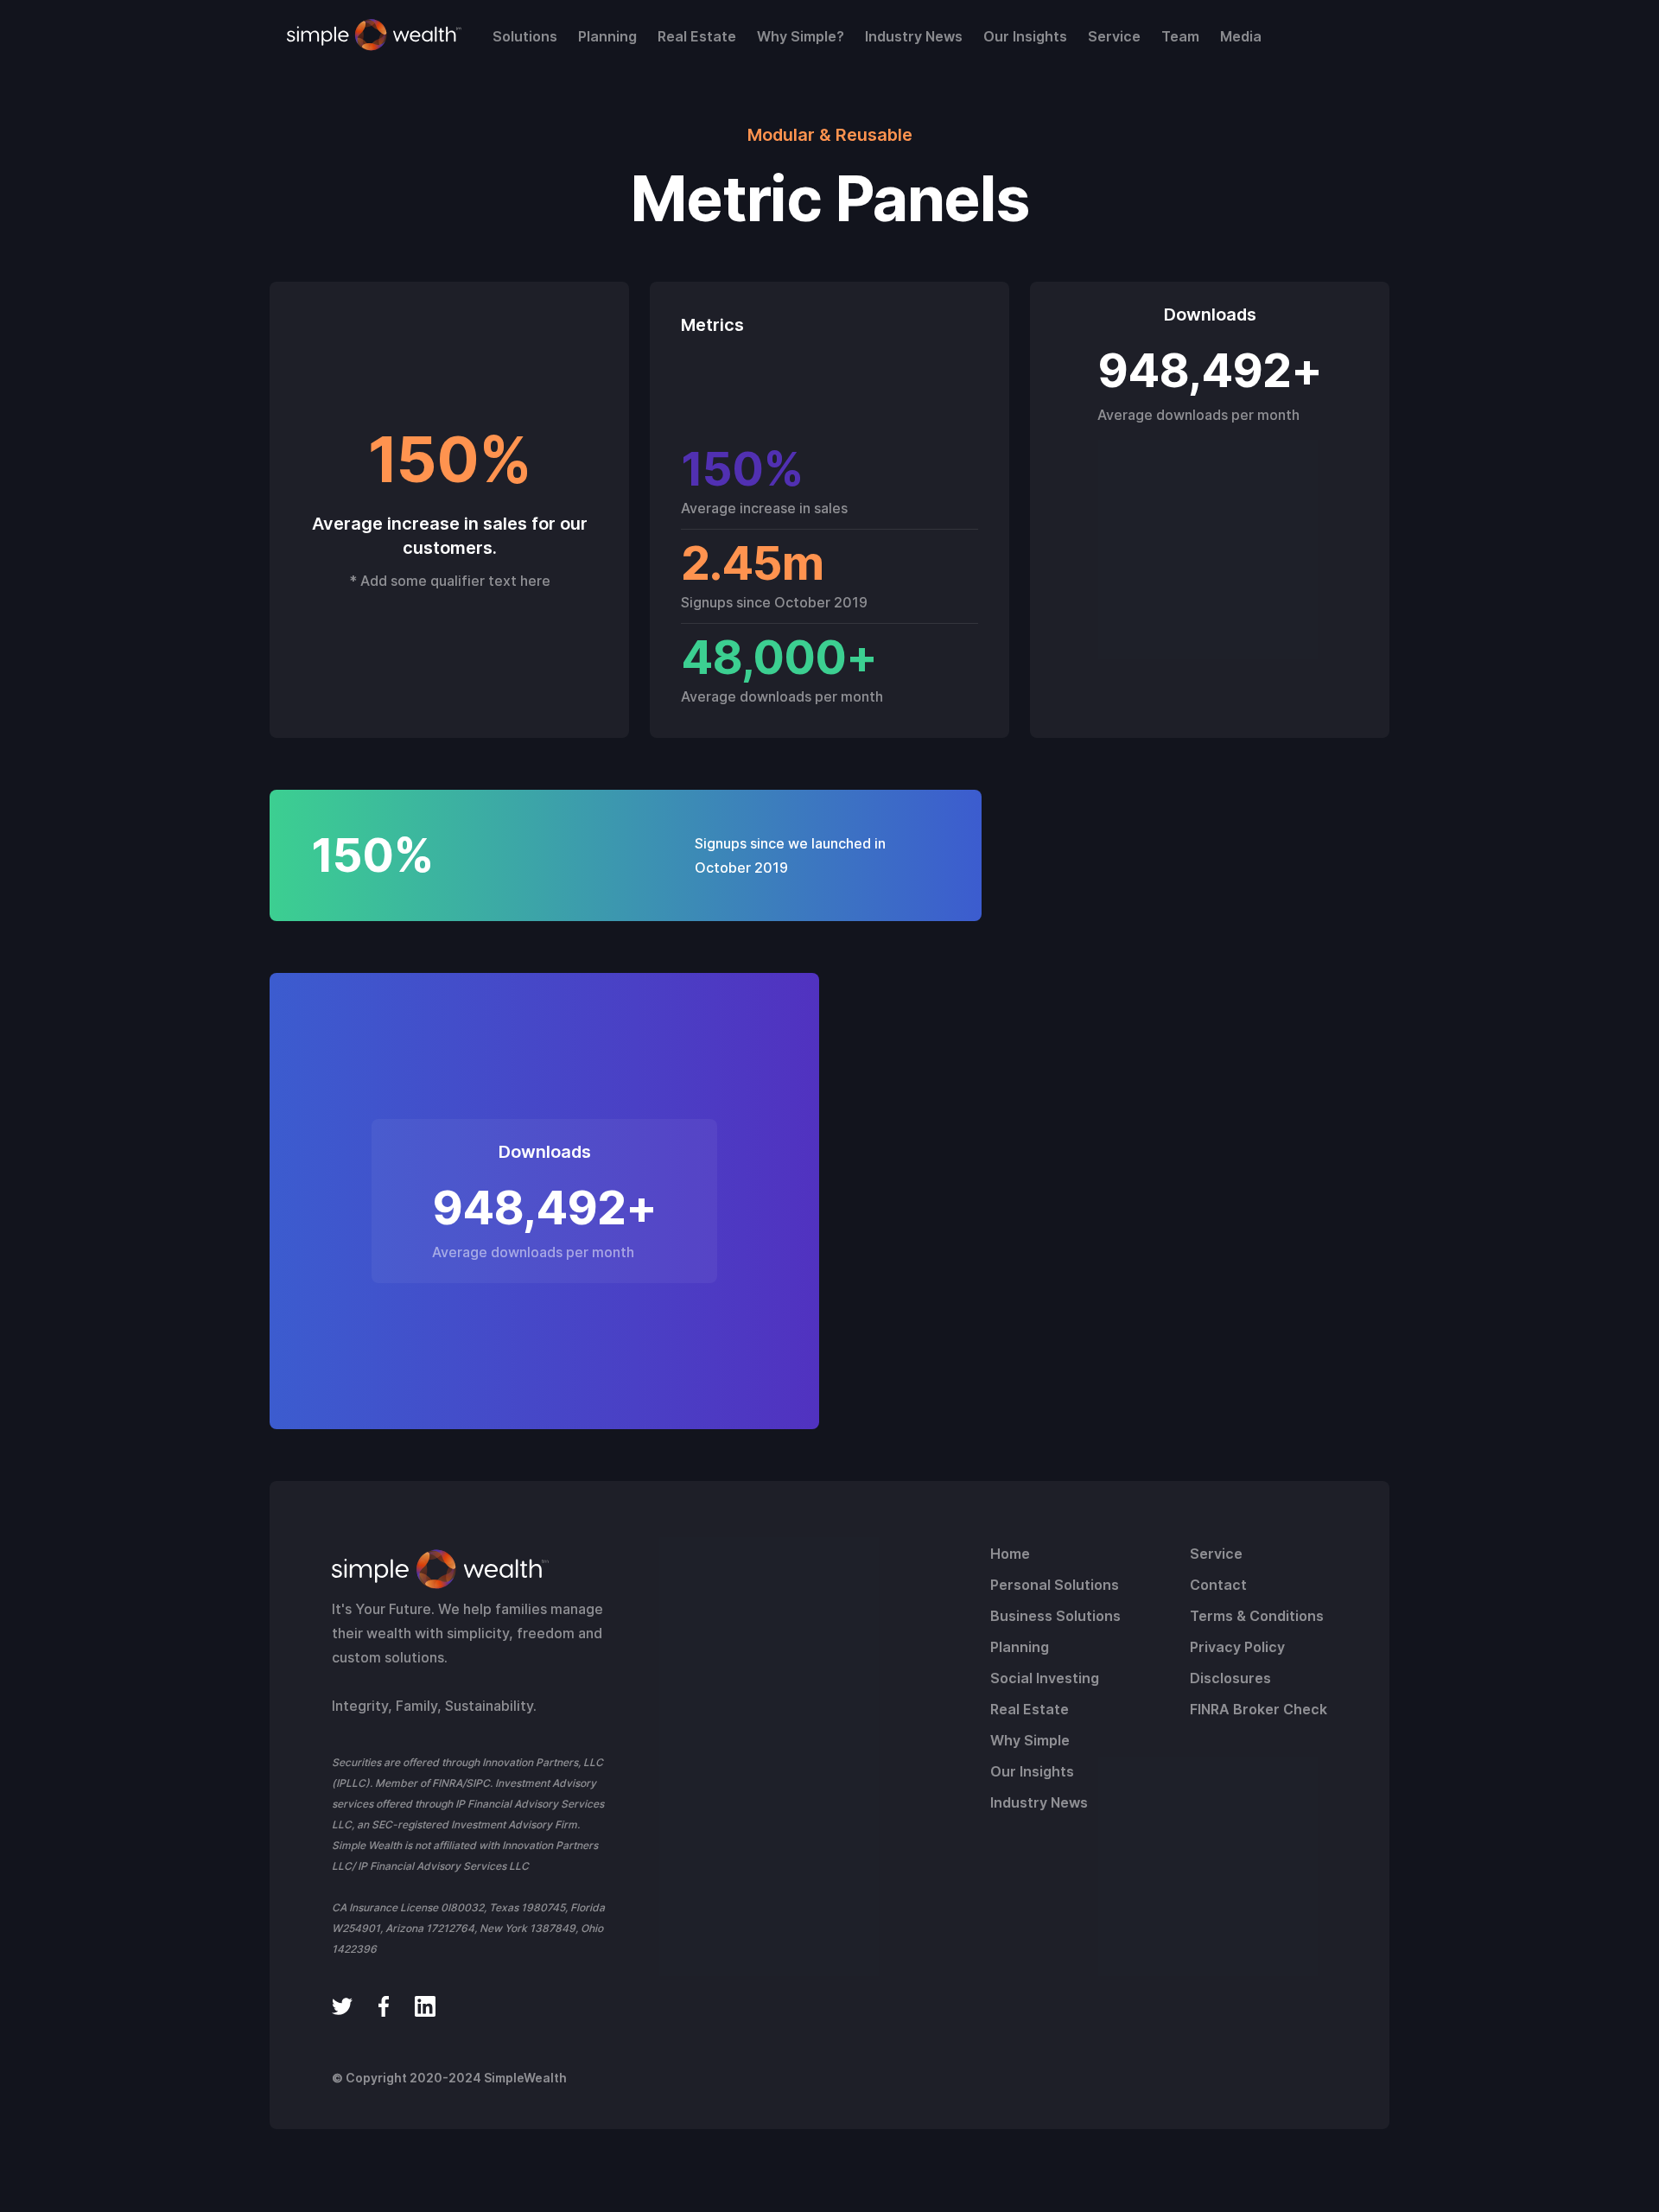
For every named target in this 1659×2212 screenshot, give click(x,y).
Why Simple (1030, 1740)
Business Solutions (1055, 1616)
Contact (1218, 1585)
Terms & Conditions (1257, 1616)
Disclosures (1230, 1678)
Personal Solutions (1055, 1585)
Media (1241, 36)
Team (1180, 36)
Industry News (914, 36)
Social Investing (1045, 1678)
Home (1010, 1554)
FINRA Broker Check (1259, 1709)
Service (1114, 36)
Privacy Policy (1237, 1647)
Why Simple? (801, 36)
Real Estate (697, 36)
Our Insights (1025, 36)
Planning (607, 36)
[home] (374, 35)
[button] (525, 36)
